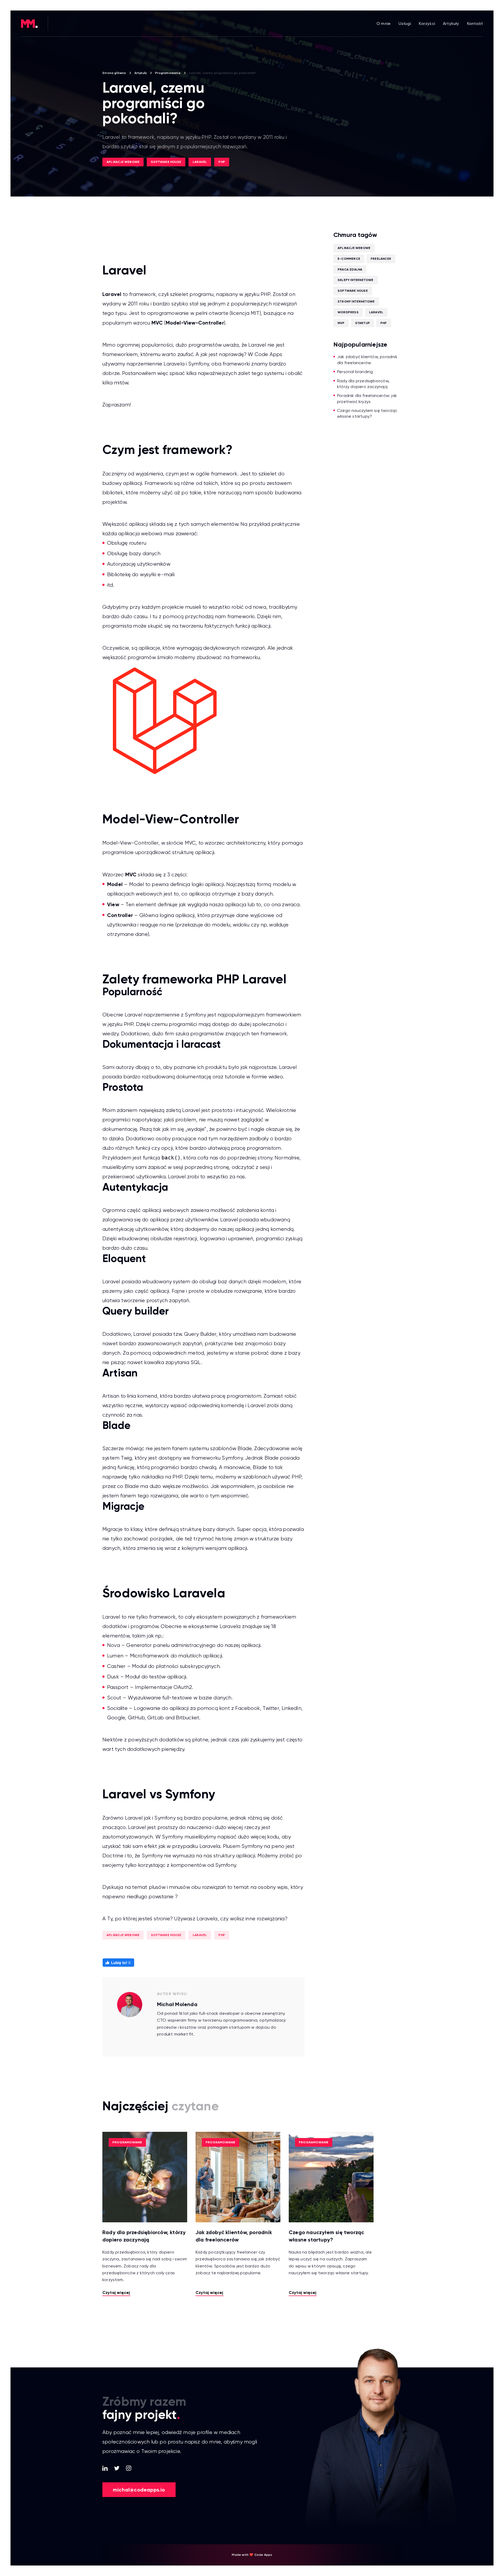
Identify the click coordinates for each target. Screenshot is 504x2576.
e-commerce (349, 259)
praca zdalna (350, 269)
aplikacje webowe (123, 162)
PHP (222, 162)
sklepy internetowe (356, 280)
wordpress (348, 312)
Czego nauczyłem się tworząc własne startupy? (367, 413)
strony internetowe (356, 301)
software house (166, 162)
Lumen (115, 1656)
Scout (114, 1698)
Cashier (116, 1666)
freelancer (381, 259)
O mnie (384, 23)
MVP (341, 323)
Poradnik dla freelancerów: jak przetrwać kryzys (367, 398)
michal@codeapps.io (139, 2490)
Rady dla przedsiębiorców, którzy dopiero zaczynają (363, 384)
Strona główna (114, 73)
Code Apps (269, 354)
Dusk (113, 1677)
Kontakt (475, 23)
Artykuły (451, 23)
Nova (114, 1645)
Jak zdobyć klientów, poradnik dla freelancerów (367, 360)
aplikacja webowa (140, 534)
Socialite (117, 1708)
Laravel (200, 162)
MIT (255, 313)
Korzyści (427, 23)
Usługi (405, 23)
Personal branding (355, 372)
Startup (363, 323)
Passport (118, 1687)
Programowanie (168, 73)
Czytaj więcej (116, 2293)
